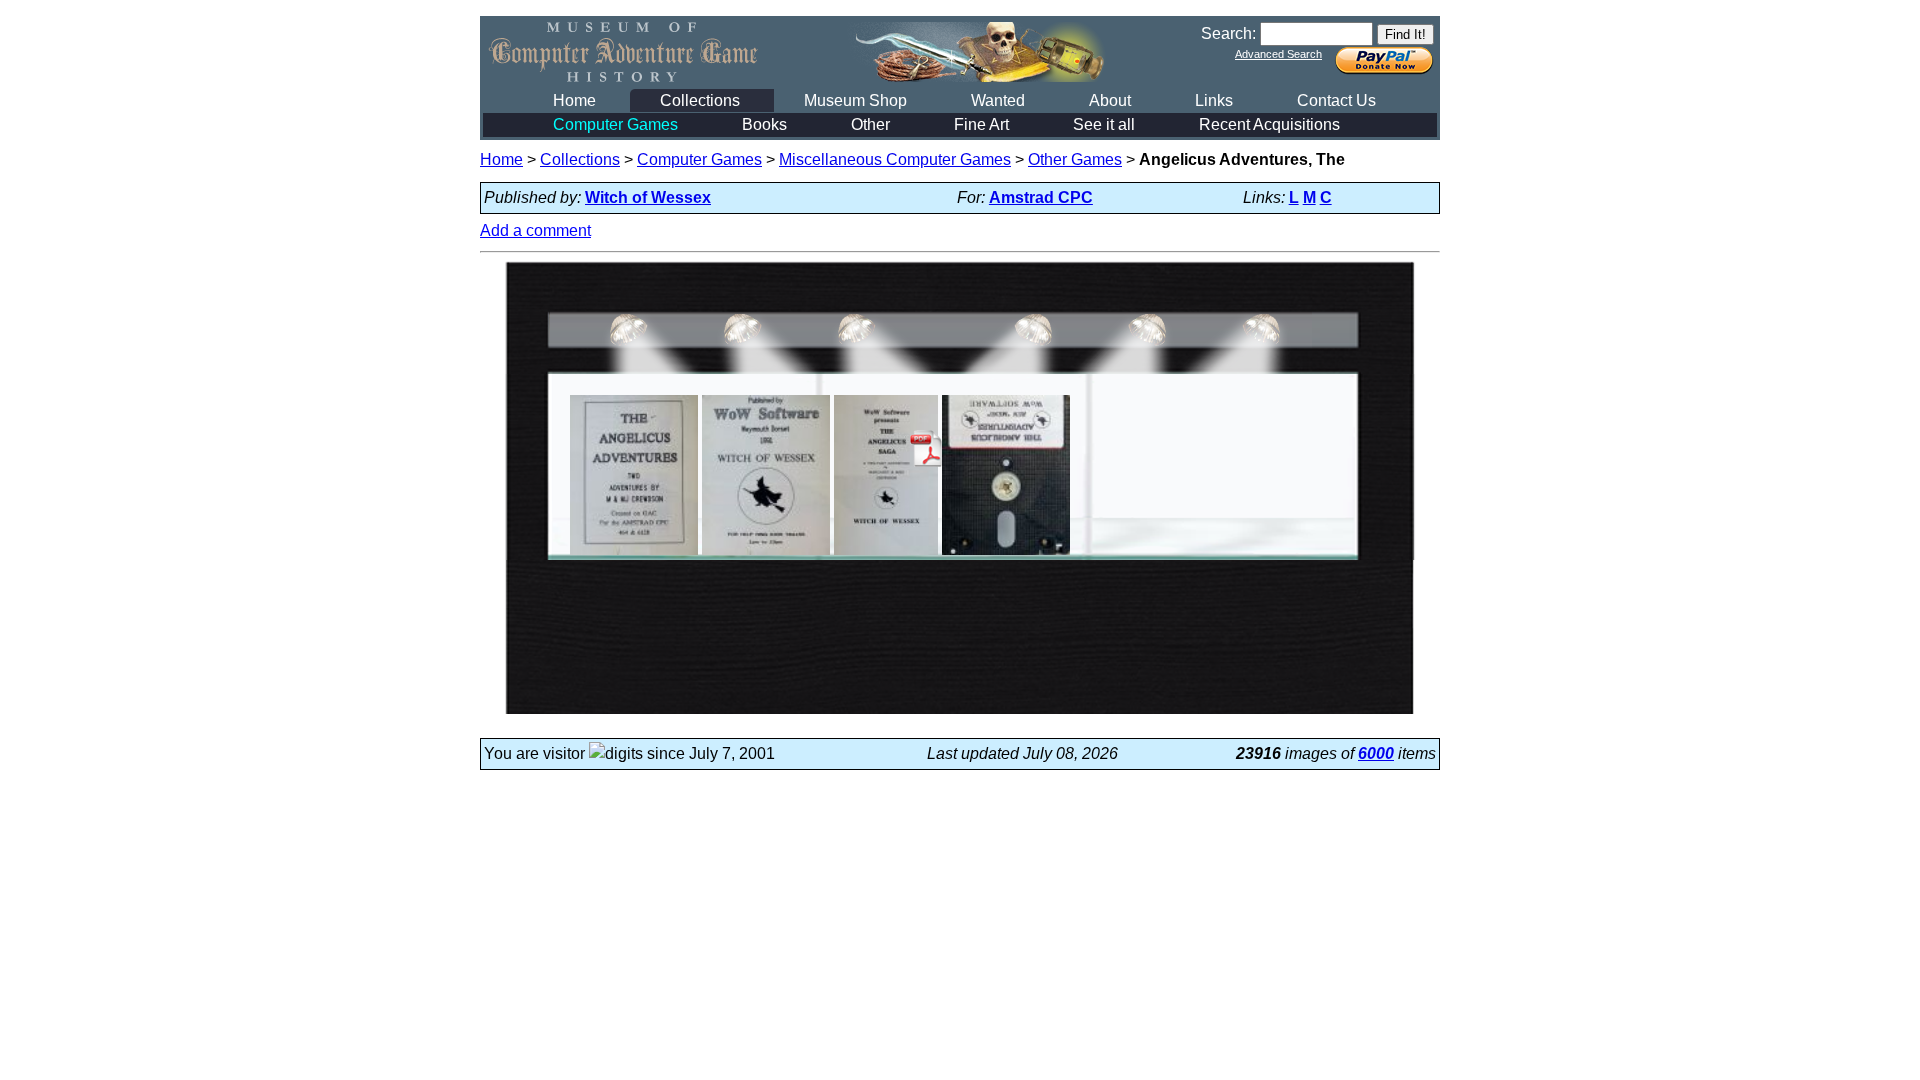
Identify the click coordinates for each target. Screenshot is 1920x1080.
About (1110, 100)
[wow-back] (766, 554)
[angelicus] (634, 554)
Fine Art (981, 124)
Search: (1228, 33)
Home (574, 100)
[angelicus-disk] (1006, 554)
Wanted (998, 100)
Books (764, 124)
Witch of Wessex (648, 197)
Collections (700, 100)
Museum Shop (855, 100)
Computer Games (615, 124)
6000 (1376, 753)
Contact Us (1336, 100)
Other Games (1075, 159)
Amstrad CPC (1041, 197)
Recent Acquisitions (1269, 124)
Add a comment (535, 230)
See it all (1104, 124)
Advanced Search (1278, 54)
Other (870, 124)
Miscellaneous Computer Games (895, 159)
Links (1214, 100)
